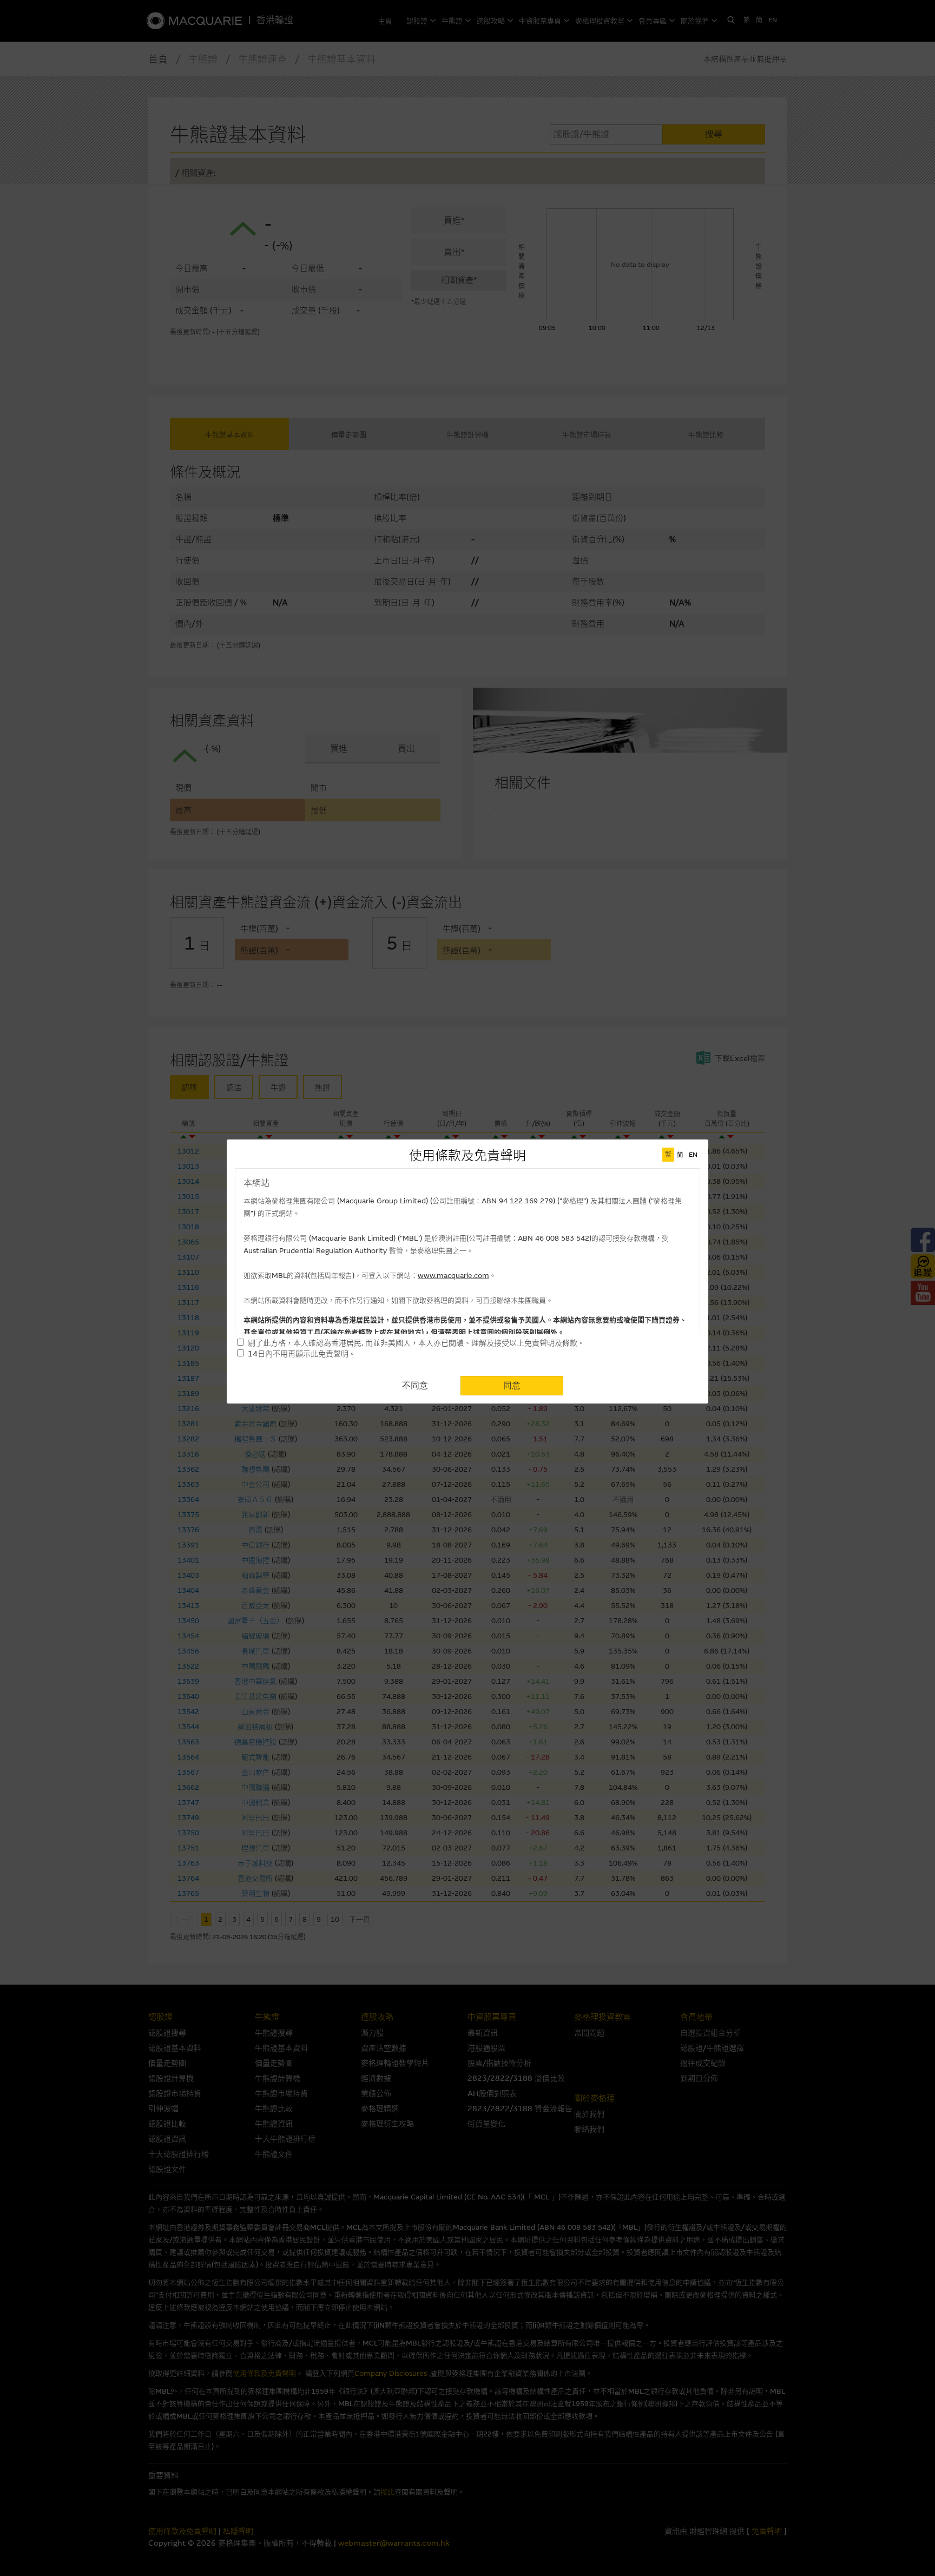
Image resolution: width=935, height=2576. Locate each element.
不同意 (415, 1385)
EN (693, 1155)
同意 (512, 1385)
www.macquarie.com (453, 1276)
